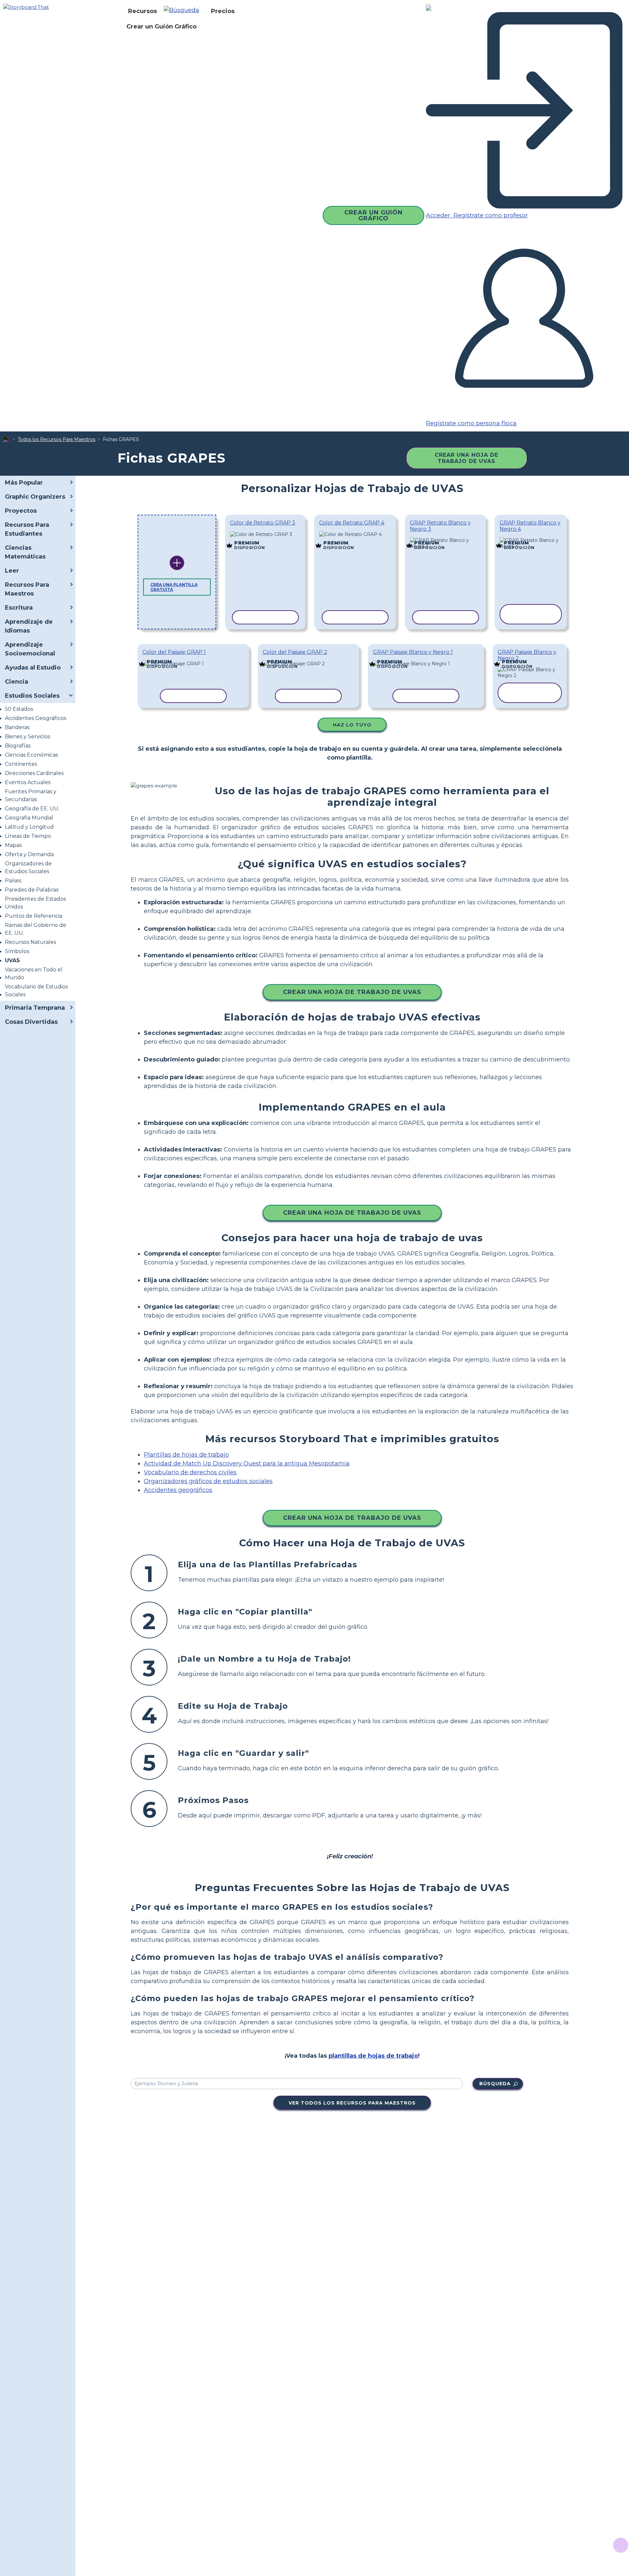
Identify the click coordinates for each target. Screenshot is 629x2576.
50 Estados (19, 709)
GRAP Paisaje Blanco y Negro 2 (527, 655)
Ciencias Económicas (31, 755)
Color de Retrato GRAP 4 (352, 523)
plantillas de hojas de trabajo (373, 2056)
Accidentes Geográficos (36, 718)
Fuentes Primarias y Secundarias (31, 795)
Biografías (18, 746)
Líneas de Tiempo (28, 836)
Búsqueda (495, 2084)
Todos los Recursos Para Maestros (57, 439)
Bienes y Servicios (28, 736)
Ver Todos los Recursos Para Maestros (352, 2103)
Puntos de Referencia (34, 916)
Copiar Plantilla (265, 535)
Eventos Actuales (28, 782)
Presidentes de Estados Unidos (35, 903)
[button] (184, 11)
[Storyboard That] (26, 7)
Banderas (17, 727)
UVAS (12, 960)
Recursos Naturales (30, 942)
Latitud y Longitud (29, 827)
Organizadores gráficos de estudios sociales (208, 1481)
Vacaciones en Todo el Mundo (34, 974)
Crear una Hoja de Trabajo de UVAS (467, 458)
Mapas (13, 845)
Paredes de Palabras (32, 890)
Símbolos (17, 951)
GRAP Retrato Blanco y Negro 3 (440, 526)
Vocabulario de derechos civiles (190, 1472)
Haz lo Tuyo (352, 725)
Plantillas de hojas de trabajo (186, 1455)
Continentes (21, 764)
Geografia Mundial (29, 818)
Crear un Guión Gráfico (162, 27)
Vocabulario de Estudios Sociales (36, 991)
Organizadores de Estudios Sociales (28, 867)
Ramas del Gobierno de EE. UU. (36, 929)
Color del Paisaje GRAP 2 (295, 652)
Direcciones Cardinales (34, 773)
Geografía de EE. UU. (32, 809)
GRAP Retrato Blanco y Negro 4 (530, 526)
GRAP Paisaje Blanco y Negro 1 (413, 652)
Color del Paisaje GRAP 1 (174, 652)
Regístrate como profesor (490, 215)
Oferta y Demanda (29, 854)
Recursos (143, 11)
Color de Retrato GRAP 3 (263, 523)
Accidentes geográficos (178, 1490)
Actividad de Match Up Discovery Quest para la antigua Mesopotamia (247, 1463)
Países (13, 881)
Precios (223, 11)
